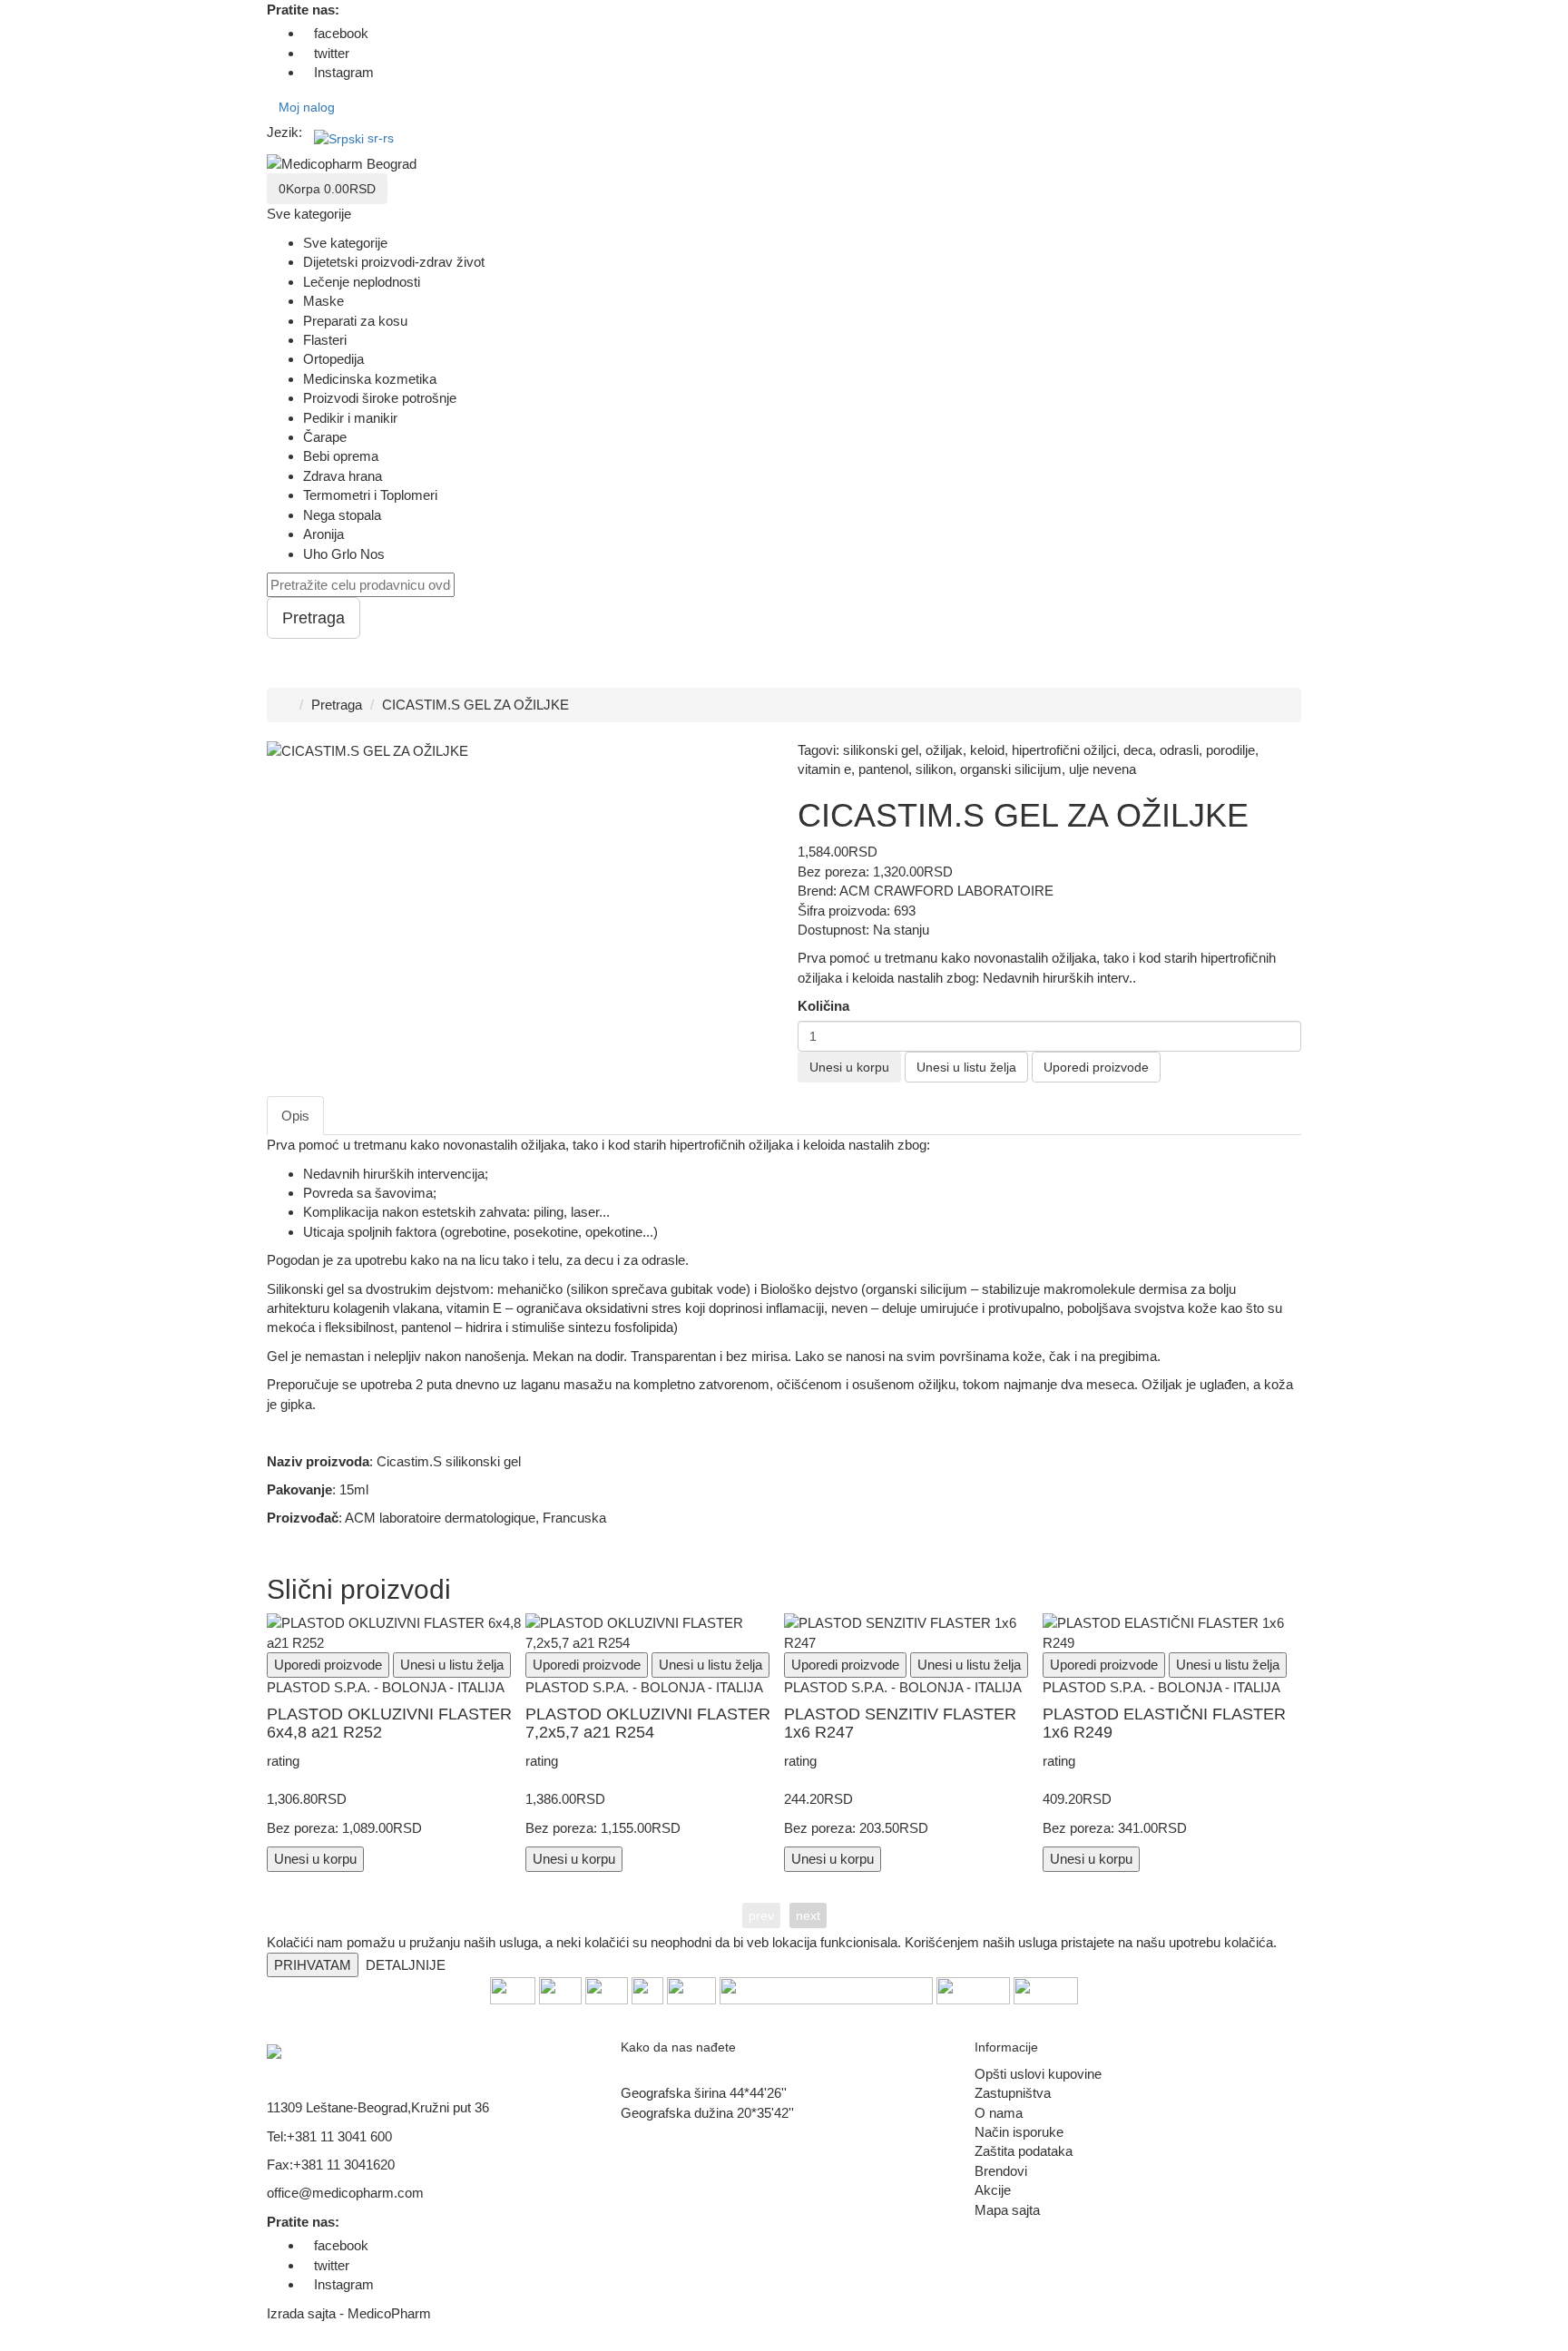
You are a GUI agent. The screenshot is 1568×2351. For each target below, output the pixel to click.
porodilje (1230, 750)
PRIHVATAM (313, 1965)
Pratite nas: (303, 10)
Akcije (993, 2190)
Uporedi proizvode (1096, 1067)
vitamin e (824, 769)
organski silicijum (1011, 769)
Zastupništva (1013, 2093)
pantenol (883, 769)
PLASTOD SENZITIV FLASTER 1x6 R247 (900, 1723)
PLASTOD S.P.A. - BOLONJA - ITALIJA (386, 1687)
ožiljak (944, 750)
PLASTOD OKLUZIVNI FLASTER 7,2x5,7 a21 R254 (648, 1723)
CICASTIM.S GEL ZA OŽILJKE (475, 705)
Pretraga (337, 705)
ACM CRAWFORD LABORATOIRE (946, 891)
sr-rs (381, 138)
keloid (987, 750)
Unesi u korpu (849, 1067)
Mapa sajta (1007, 2210)
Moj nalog (307, 107)
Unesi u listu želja (966, 1067)
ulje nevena (1102, 769)
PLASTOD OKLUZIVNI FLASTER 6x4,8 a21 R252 (389, 1723)
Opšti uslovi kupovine (1038, 2074)
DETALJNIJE (406, 1965)
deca (1138, 750)
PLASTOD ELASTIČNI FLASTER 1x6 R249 (1164, 1723)
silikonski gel (881, 750)
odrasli (1179, 750)
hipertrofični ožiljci (1064, 750)
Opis (295, 1116)
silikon (934, 769)
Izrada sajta (301, 2313)
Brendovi (1001, 2171)
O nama (999, 2113)
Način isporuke (1019, 2132)
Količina (823, 1006)
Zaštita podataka (1024, 2151)
